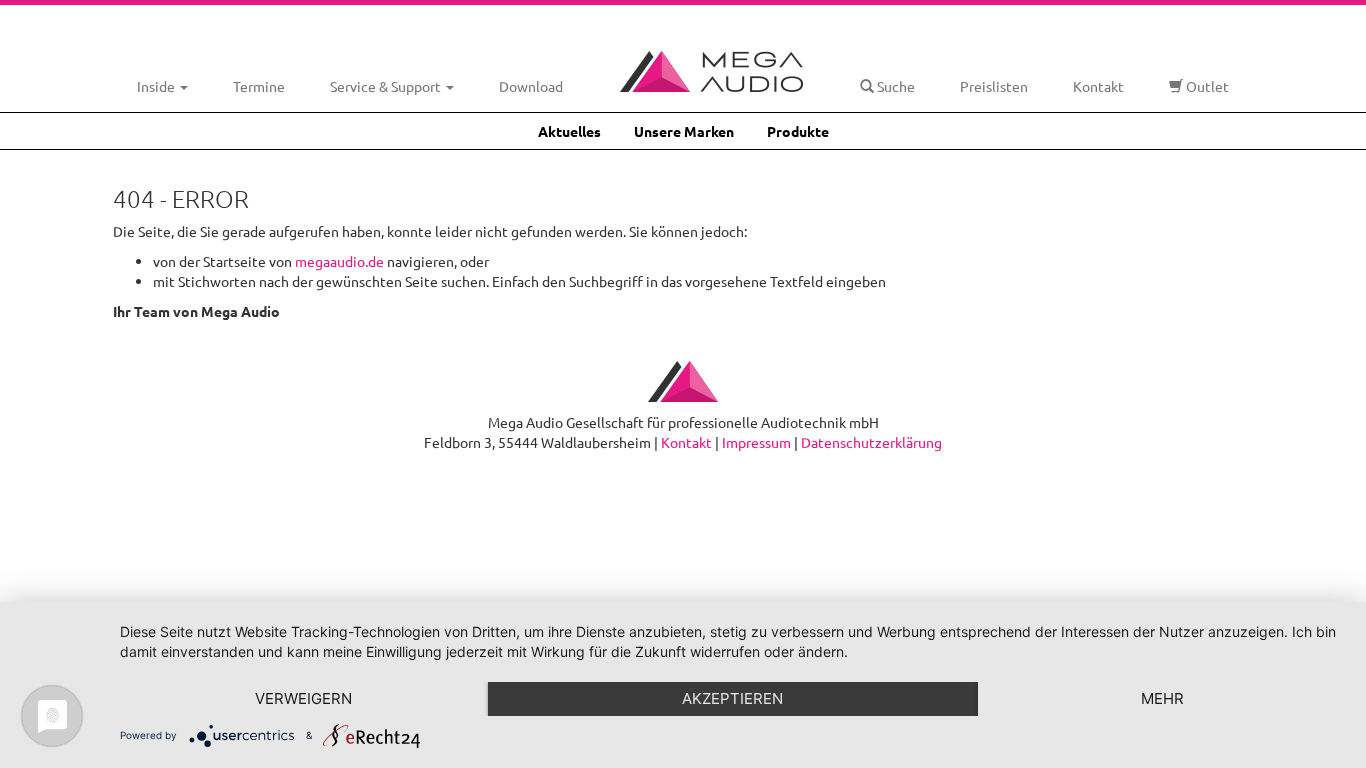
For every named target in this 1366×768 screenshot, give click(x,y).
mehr (1162, 698)
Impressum (756, 442)
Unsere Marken (684, 131)
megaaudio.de (339, 261)
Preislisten (994, 86)
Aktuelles (569, 131)
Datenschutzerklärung (871, 442)
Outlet (1206, 86)
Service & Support (387, 86)
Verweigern (303, 698)
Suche (894, 86)
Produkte (798, 131)
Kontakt (1098, 86)
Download (531, 86)
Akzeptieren (732, 698)
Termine (259, 86)
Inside (157, 86)
